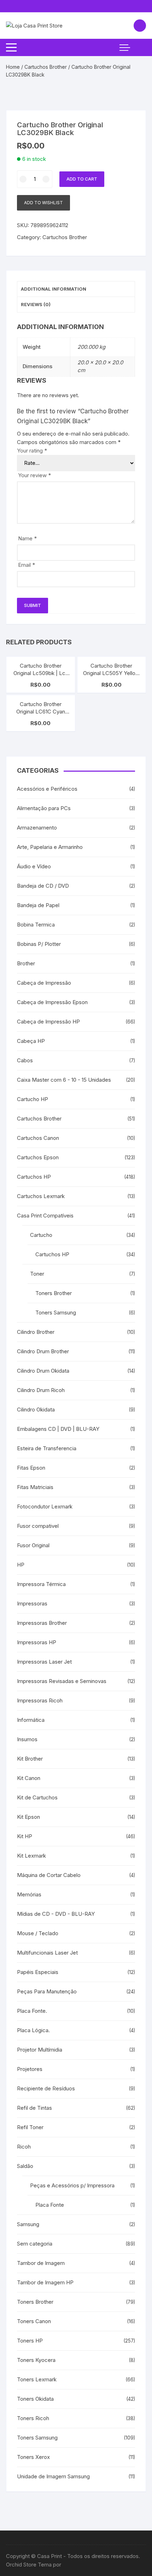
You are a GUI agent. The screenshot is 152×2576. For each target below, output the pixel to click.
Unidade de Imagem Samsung (53, 2476)
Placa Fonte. (32, 2011)
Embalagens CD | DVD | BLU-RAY (58, 1429)
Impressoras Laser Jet (44, 1662)
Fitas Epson (31, 1468)
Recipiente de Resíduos (46, 2088)
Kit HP (25, 1836)
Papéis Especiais (38, 1972)
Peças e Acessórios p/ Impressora (72, 2185)
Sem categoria (35, 2244)
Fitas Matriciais (35, 1487)
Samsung (28, 2224)
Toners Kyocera (36, 2360)
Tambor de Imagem (41, 2263)
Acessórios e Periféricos (47, 789)
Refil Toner (30, 2127)
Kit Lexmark (31, 1856)
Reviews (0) (36, 304)
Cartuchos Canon (38, 1138)
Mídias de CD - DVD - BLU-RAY (56, 1914)
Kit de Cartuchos (37, 1797)
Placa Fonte (50, 2205)
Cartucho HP (33, 1099)
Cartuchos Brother (46, 67)
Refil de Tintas (34, 2108)
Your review (34, 475)
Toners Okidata (35, 2399)
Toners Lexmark (37, 2379)
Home (13, 67)
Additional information (54, 289)
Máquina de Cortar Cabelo (49, 1875)
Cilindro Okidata (36, 1409)
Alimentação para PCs (44, 808)
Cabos (25, 1060)
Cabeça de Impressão (44, 983)
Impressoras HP (37, 1642)
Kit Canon (29, 1778)
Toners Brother (54, 1293)
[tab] (76, 289)
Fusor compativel (38, 1526)
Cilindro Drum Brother (43, 1351)
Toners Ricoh (33, 2418)
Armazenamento (37, 828)
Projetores (30, 2069)
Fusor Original (33, 1545)
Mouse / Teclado (38, 1933)
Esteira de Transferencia (47, 1448)
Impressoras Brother (42, 1623)
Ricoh (24, 2147)
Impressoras (32, 1603)
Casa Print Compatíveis (45, 1216)
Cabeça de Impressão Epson (52, 1002)
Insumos (27, 1739)
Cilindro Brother (36, 1332)
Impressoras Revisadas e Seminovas (62, 1681)
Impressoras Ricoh (40, 1700)
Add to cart (82, 179)
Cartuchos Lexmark (41, 1196)
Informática (31, 1720)
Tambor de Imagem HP (45, 2282)
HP (21, 1565)
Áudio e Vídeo (34, 866)
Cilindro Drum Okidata (43, 1371)
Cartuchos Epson (38, 1157)
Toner (37, 1274)
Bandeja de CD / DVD (43, 886)
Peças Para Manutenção (47, 1991)
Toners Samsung (56, 1313)
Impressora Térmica (41, 1584)
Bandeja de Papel (38, 905)
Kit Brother (30, 1759)
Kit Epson (28, 1817)
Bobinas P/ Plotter (39, 944)
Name (27, 538)
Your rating (32, 451)
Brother (26, 963)
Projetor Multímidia (40, 2050)
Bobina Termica (36, 925)
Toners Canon (34, 2321)
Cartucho (41, 1235)
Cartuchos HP (34, 1177)
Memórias (29, 1894)
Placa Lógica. (33, 2030)
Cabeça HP (31, 1041)
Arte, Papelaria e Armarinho (50, 847)
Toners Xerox (33, 2457)
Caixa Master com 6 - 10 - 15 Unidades (64, 1080)
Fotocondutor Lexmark (45, 1506)
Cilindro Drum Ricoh (41, 1390)
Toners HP (30, 2341)
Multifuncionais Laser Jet (47, 1953)
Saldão (25, 2166)
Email (27, 565)
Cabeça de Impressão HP (48, 1022)
